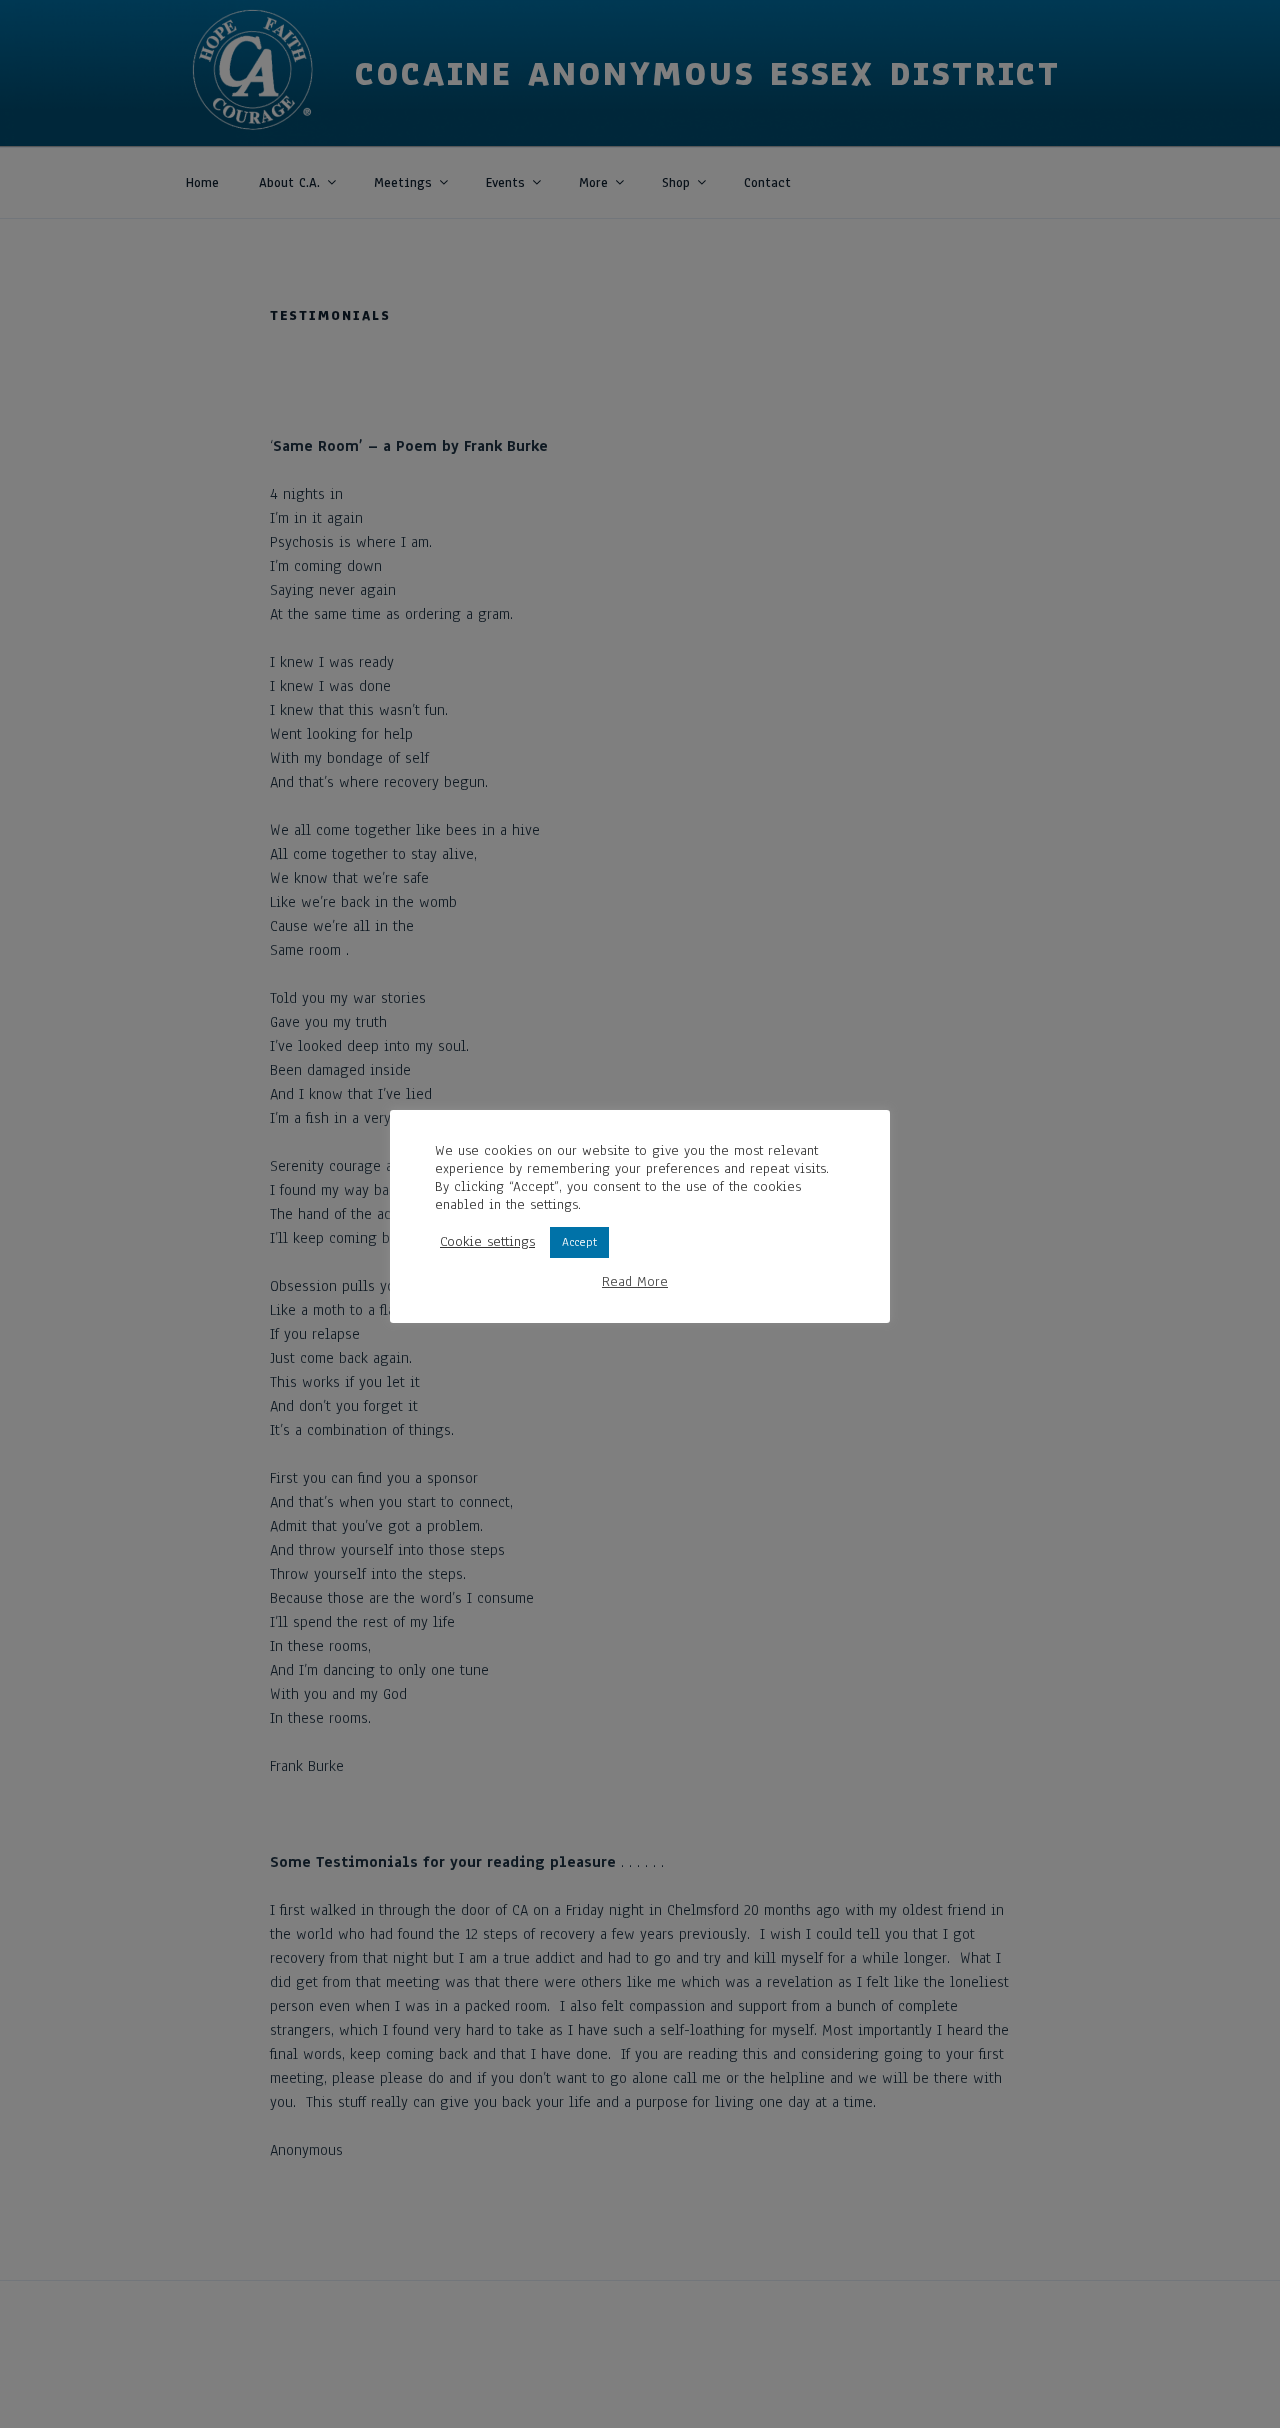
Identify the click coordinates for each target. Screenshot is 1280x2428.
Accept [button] (579, 1242)
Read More (635, 1282)
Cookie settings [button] (487, 1242)
